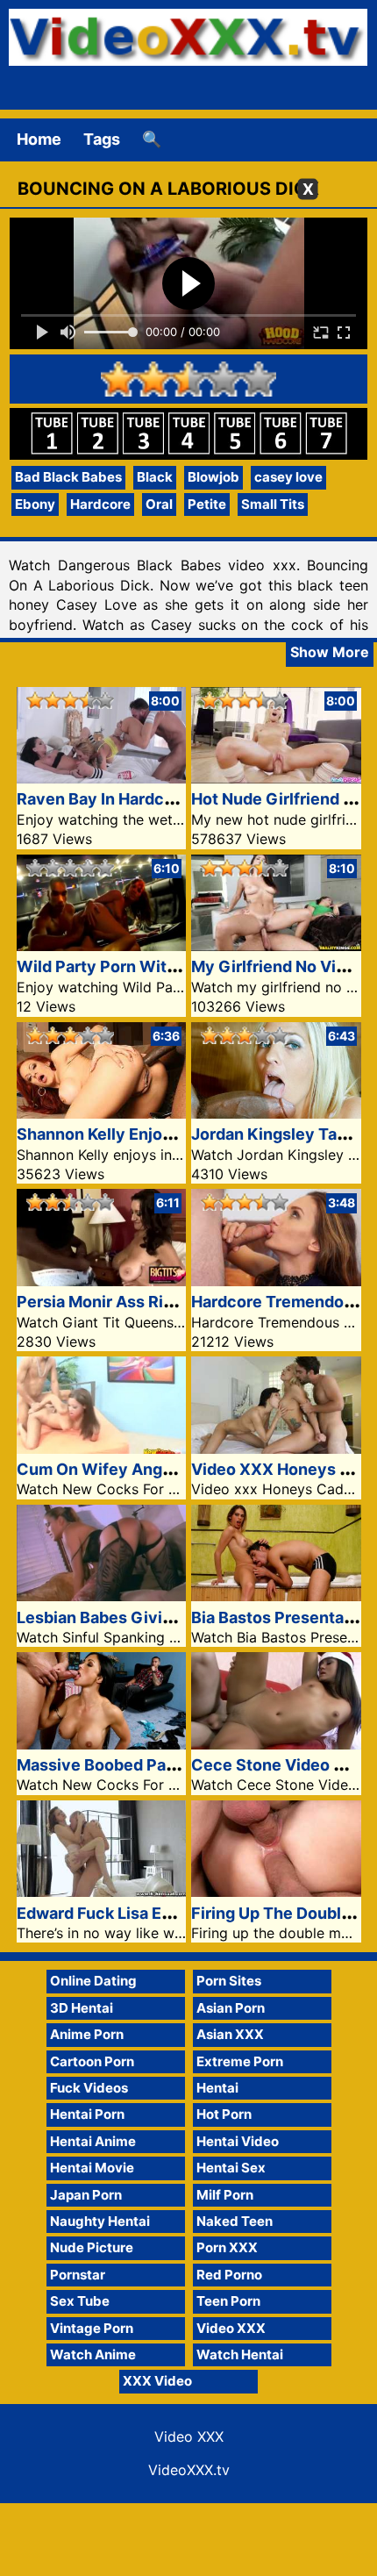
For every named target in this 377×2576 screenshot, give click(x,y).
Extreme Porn (240, 2061)
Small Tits (273, 504)
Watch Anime (93, 2354)
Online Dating (93, 1981)
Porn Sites (229, 1981)
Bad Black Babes (68, 477)
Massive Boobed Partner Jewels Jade (159, 1765)
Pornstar (78, 2275)
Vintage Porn (92, 2328)
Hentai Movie (92, 2168)
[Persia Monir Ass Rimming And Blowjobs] (102, 1281)
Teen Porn (228, 2301)
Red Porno (229, 2275)
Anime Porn (87, 2034)
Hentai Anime (93, 2141)
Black (155, 477)
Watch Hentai (240, 2354)
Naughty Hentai (100, 2221)
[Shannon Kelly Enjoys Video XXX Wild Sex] (102, 1113)
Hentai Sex (231, 2168)
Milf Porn (225, 2195)
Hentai (217, 2088)
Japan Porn (86, 2195)
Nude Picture (92, 2247)
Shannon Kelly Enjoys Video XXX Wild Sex (177, 1134)
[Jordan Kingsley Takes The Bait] (276, 1113)
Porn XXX (227, 2247)
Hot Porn (224, 2114)
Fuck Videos (89, 2088)
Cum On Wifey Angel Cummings (139, 1469)
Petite (207, 504)
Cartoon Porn (92, 2061)
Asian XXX (230, 2034)
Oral (159, 504)
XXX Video (157, 2381)
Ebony (35, 504)
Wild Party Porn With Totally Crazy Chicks (178, 966)
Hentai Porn (87, 2114)
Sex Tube (80, 2301)
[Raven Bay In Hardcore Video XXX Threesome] (102, 778)
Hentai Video (238, 2141)
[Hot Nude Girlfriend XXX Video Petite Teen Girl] (276, 778)
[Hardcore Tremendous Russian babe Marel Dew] (276, 1281)
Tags (102, 139)
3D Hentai (82, 2008)
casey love (288, 477)
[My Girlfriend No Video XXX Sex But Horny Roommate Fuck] (276, 945)
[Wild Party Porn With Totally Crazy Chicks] (102, 945)
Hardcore (100, 504)
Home (39, 139)
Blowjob (213, 477)
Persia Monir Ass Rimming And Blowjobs (170, 1302)
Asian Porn (231, 2008)
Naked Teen (235, 2221)
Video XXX (231, 2328)
